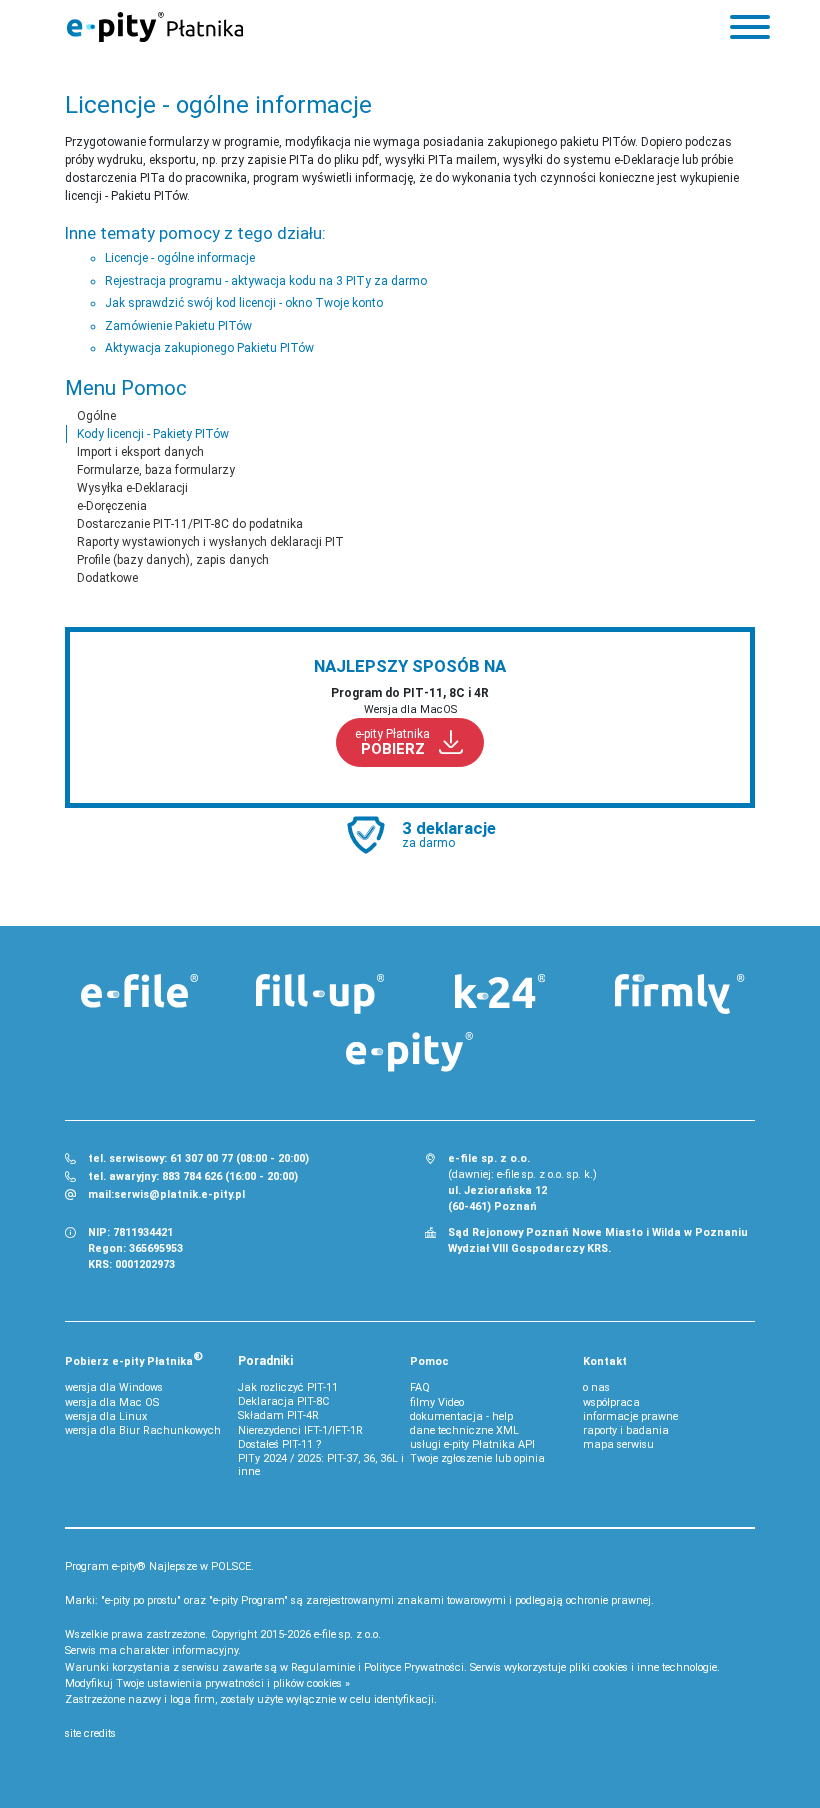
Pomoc (429, 1361)
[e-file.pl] (140, 991)
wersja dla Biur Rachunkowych (143, 1430)
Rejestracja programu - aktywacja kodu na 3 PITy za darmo (266, 281)
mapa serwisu (618, 1444)
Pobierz (134, 1359)
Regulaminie (323, 1667)
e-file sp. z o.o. (347, 1634)
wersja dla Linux (106, 1416)
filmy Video (437, 1402)
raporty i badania (626, 1430)
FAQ (420, 1387)
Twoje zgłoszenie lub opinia (477, 1458)
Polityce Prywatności (414, 1667)
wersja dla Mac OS (112, 1402)
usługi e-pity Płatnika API (472, 1444)
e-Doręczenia (112, 506)
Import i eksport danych (140, 452)
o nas (596, 1387)
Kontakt (605, 1361)
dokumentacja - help (461, 1416)
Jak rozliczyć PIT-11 (288, 1387)
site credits (90, 1733)
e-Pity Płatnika (155, 27)
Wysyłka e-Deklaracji (132, 488)
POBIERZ (392, 742)
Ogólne (96, 416)
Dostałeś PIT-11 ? (279, 1444)
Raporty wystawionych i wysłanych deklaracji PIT (210, 542)
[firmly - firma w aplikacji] (680, 994)
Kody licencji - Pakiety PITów (153, 434)
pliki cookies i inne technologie (643, 1667)
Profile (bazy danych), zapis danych (173, 560)
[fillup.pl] (320, 994)
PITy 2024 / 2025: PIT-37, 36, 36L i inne (321, 1465)
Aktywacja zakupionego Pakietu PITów (209, 348)
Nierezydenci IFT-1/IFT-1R (300, 1430)
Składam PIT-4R (278, 1415)
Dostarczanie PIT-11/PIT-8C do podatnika (190, 524)
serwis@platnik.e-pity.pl (179, 1194)
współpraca (611, 1402)
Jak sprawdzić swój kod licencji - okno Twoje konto (244, 303)
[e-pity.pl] (410, 1052)
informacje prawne (630, 1416)
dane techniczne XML (464, 1430)
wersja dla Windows (114, 1387)
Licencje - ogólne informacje (180, 258)
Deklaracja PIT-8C (283, 1401)
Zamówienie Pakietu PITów (178, 326)
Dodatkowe (107, 578)
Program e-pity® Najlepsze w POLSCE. (159, 1566)
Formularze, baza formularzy (156, 470)
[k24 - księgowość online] (500, 991)
